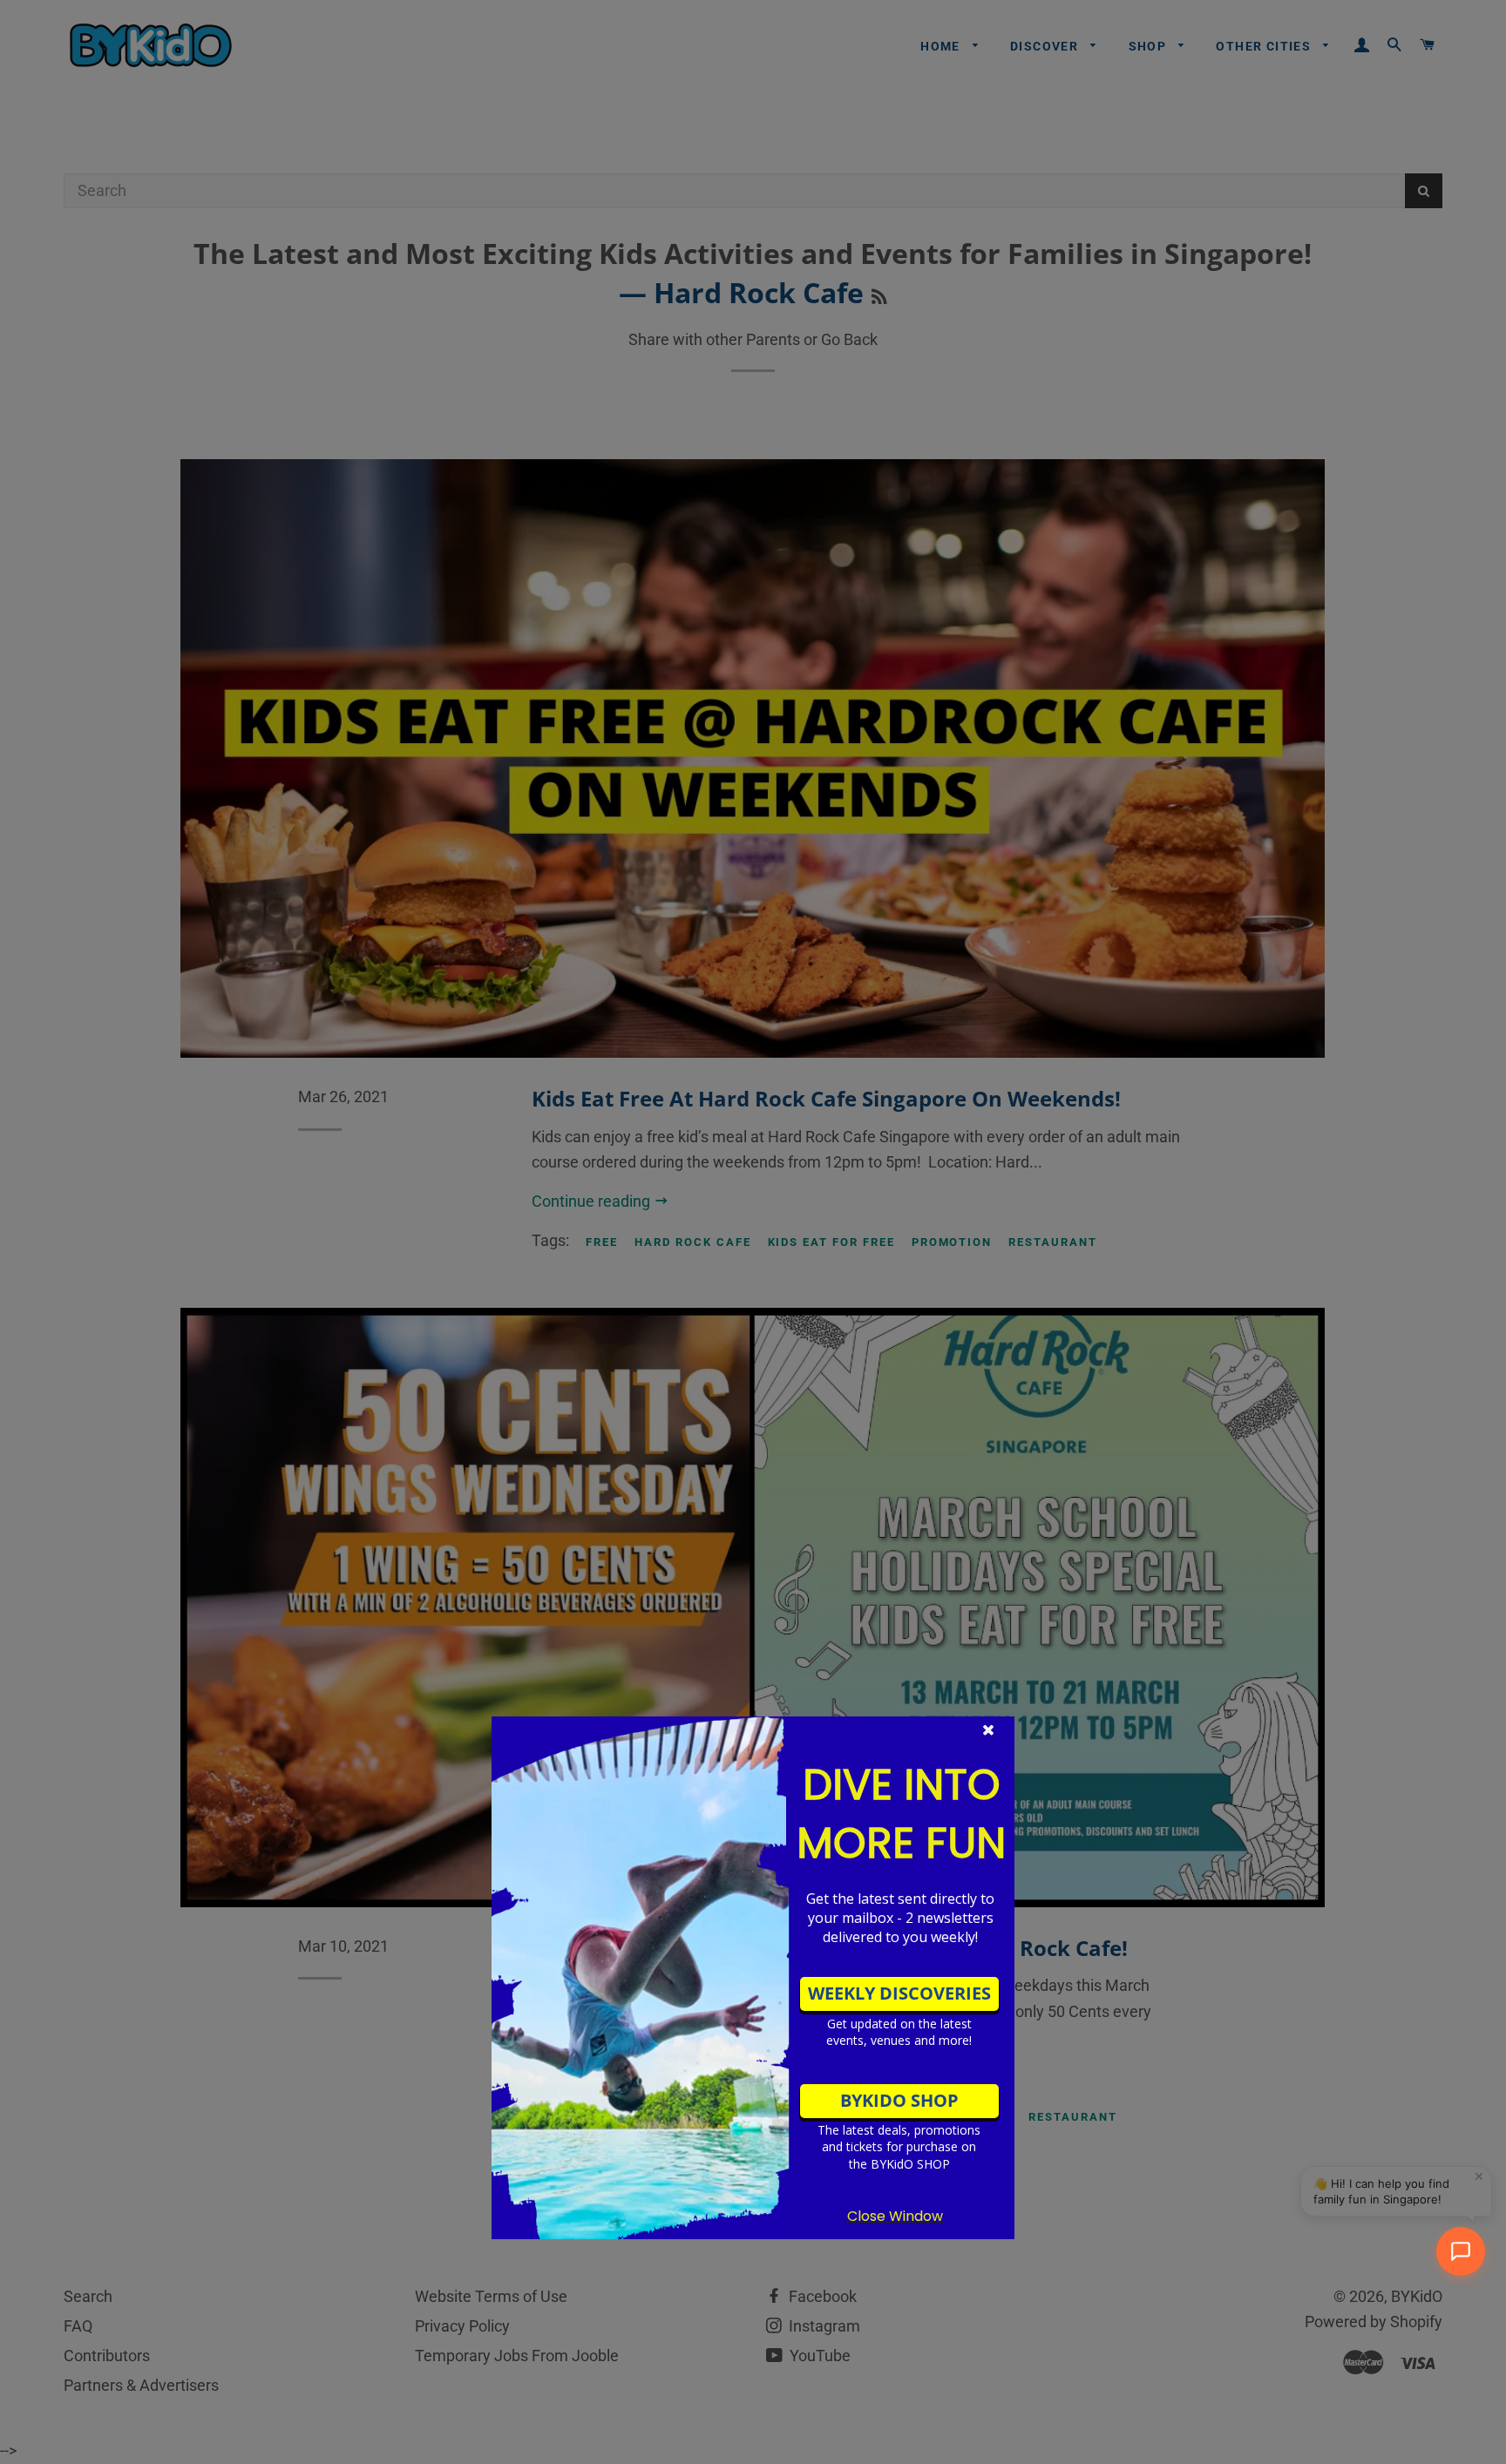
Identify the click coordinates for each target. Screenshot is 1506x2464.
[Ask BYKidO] (1461, 2251)
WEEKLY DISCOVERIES (899, 1993)
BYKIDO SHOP (899, 2100)
